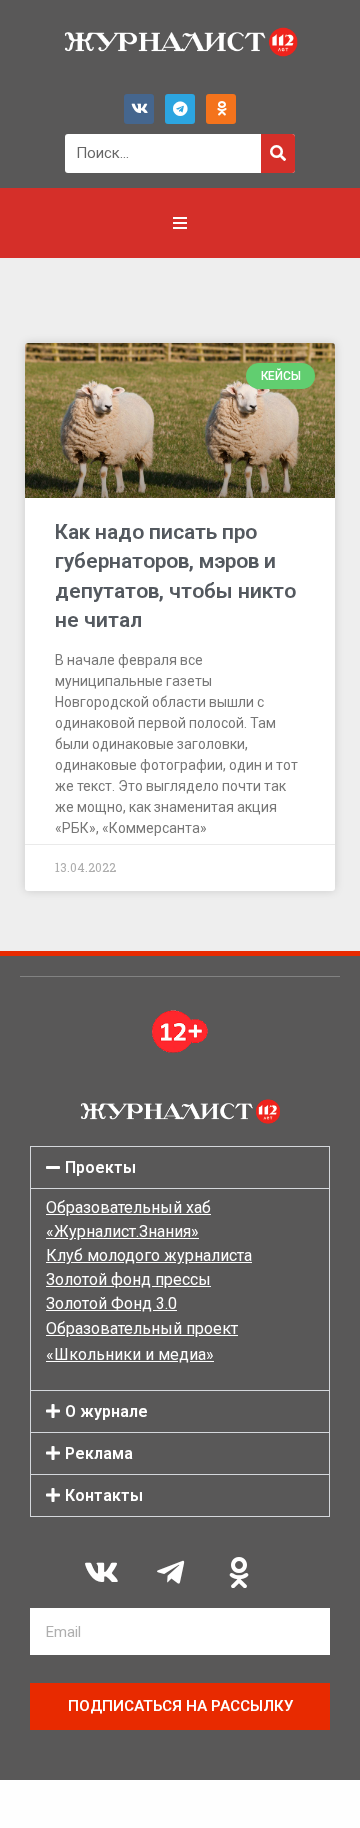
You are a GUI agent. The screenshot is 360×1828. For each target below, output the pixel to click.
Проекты (100, 1167)
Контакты (104, 1495)
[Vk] (139, 109)
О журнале (106, 1411)
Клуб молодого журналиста (149, 1255)
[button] (180, 1167)
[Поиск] (278, 153)
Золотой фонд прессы (128, 1279)
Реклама (99, 1453)
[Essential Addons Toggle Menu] (180, 223)
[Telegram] (180, 109)
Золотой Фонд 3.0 (111, 1303)
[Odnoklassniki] (221, 109)
